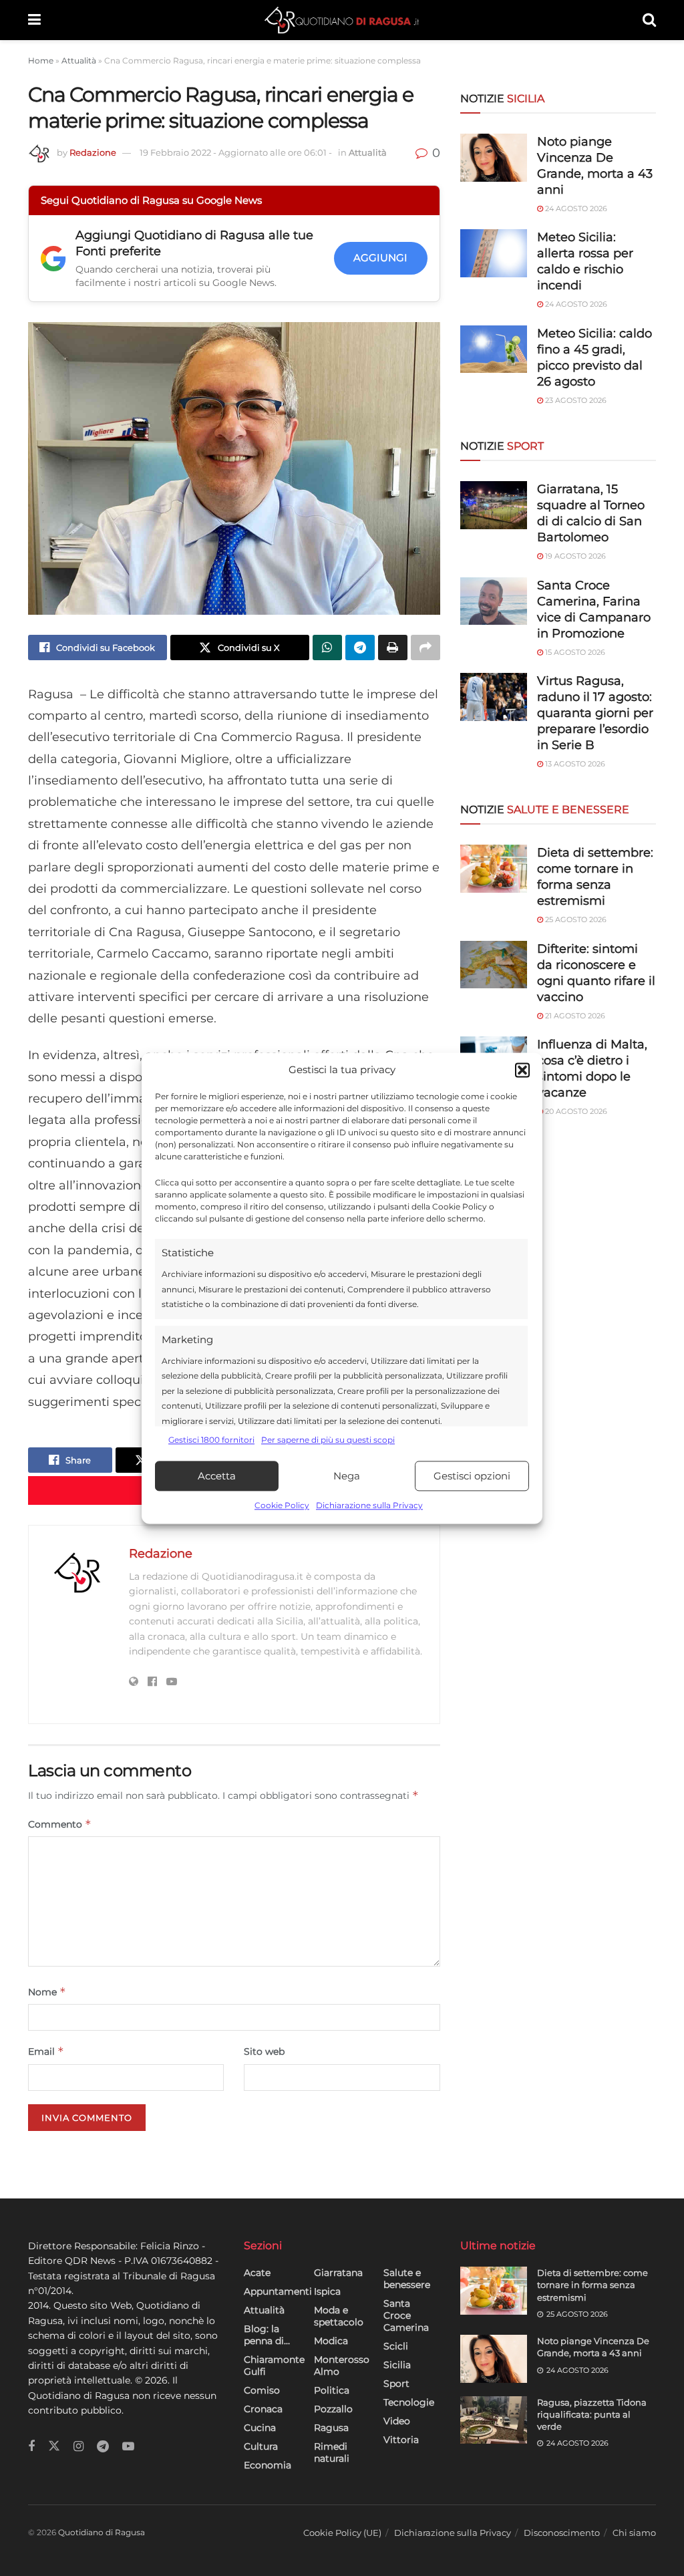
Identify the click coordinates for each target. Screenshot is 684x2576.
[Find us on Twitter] (54, 2446)
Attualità (79, 60)
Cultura (261, 2446)
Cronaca (263, 2409)
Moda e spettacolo (339, 2316)
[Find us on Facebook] (31, 2447)
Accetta (217, 1476)
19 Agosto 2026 (574, 556)
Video (397, 2421)
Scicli (396, 2346)
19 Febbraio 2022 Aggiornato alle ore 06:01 (236, 152)
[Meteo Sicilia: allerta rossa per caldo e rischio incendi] (494, 253)
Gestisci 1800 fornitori (211, 1440)
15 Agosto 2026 (574, 652)
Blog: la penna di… (267, 2335)
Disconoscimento (562, 2533)
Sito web (264, 2051)
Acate (257, 2273)
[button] (522, 1070)
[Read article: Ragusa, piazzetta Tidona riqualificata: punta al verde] (494, 2420)
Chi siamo (634, 2533)
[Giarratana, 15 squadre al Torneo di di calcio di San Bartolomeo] (494, 505)
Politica (332, 2390)
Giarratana (338, 2273)
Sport (396, 2384)
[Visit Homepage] (342, 20)
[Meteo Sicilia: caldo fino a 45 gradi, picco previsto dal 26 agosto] (494, 349)
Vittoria (401, 2440)
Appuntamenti (278, 2291)
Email (46, 2051)
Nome (47, 1992)
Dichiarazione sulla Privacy (369, 1506)
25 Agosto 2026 (575, 919)
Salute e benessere (407, 2279)
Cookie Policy (282, 1506)
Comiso (262, 2390)
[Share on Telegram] (360, 648)
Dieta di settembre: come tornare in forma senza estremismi (592, 2285)
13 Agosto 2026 (574, 764)
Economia (268, 2465)
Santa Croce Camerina (406, 2315)
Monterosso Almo (342, 2366)
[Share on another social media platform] (425, 648)
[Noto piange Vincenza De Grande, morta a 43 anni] (494, 158)
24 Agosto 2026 (575, 208)
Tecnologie (409, 2402)
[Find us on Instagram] (78, 2447)
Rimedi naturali (332, 2452)
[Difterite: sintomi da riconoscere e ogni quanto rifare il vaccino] (494, 965)
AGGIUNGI (380, 258)
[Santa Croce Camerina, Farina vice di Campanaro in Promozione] (494, 601)
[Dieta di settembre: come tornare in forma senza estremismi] (494, 869)
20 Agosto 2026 (575, 1111)
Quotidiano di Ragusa (102, 2532)
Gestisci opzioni (472, 1476)
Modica (331, 2341)
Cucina (260, 2428)
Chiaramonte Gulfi (274, 2366)
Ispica (327, 2291)
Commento (60, 1824)
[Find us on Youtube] (128, 2447)
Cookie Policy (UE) (342, 2533)
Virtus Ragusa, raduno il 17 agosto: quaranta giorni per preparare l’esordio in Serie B (595, 713)
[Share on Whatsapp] (327, 648)
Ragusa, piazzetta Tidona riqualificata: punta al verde (592, 2414)
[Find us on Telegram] (103, 2447)
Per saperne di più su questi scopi (328, 1440)
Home (41, 60)
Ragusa (331, 2428)
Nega (347, 1476)
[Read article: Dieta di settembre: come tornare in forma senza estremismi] (494, 2291)
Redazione (93, 152)
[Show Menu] (34, 20)
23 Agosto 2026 (575, 400)
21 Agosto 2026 (574, 1016)
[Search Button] (649, 20)
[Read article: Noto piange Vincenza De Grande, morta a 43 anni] (494, 2359)
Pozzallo (333, 2409)
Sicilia (397, 2365)
